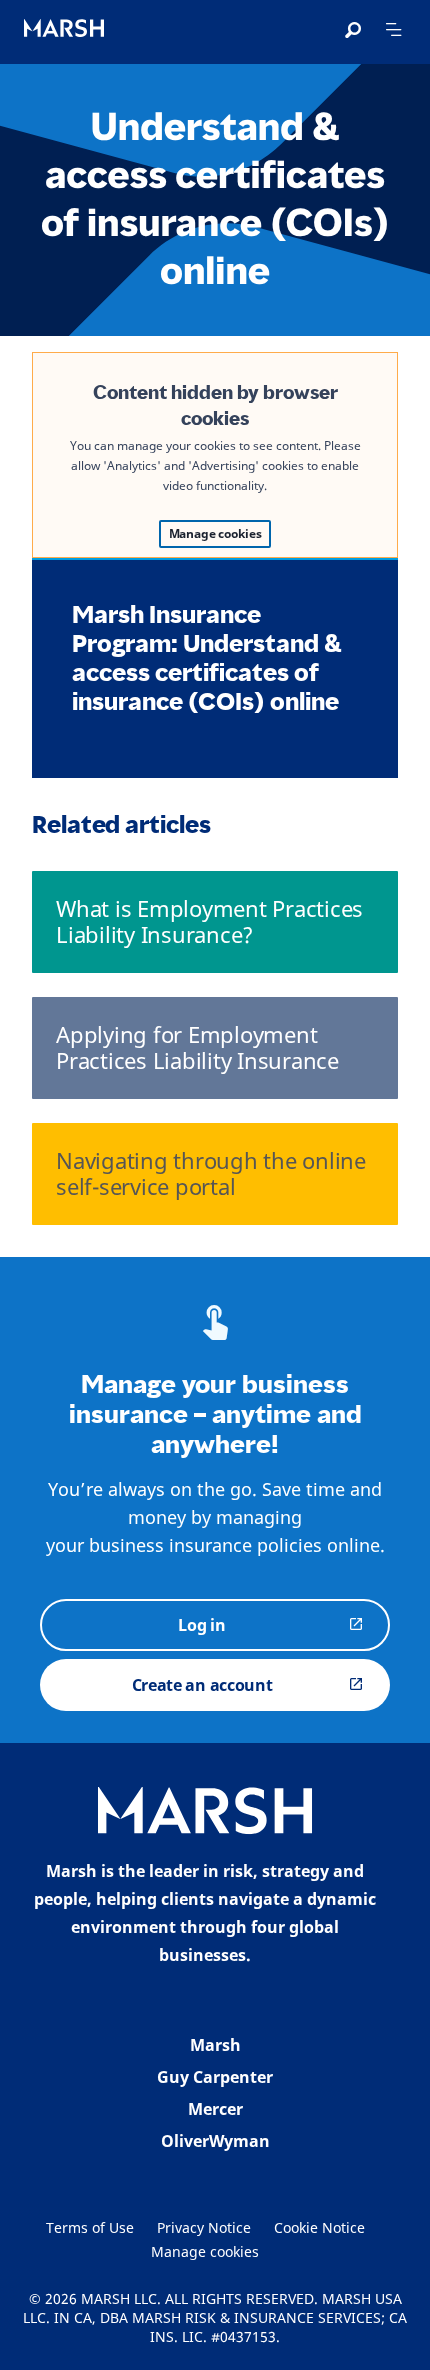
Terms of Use (90, 2227)
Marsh (215, 2045)
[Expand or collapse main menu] (393, 30)
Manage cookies (215, 533)
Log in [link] (201, 1625)
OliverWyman (215, 2141)
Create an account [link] (202, 1685)
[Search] (353, 31)
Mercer (215, 2109)
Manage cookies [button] (205, 2251)
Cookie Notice (319, 2227)
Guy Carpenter (215, 2077)
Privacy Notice (204, 2227)
